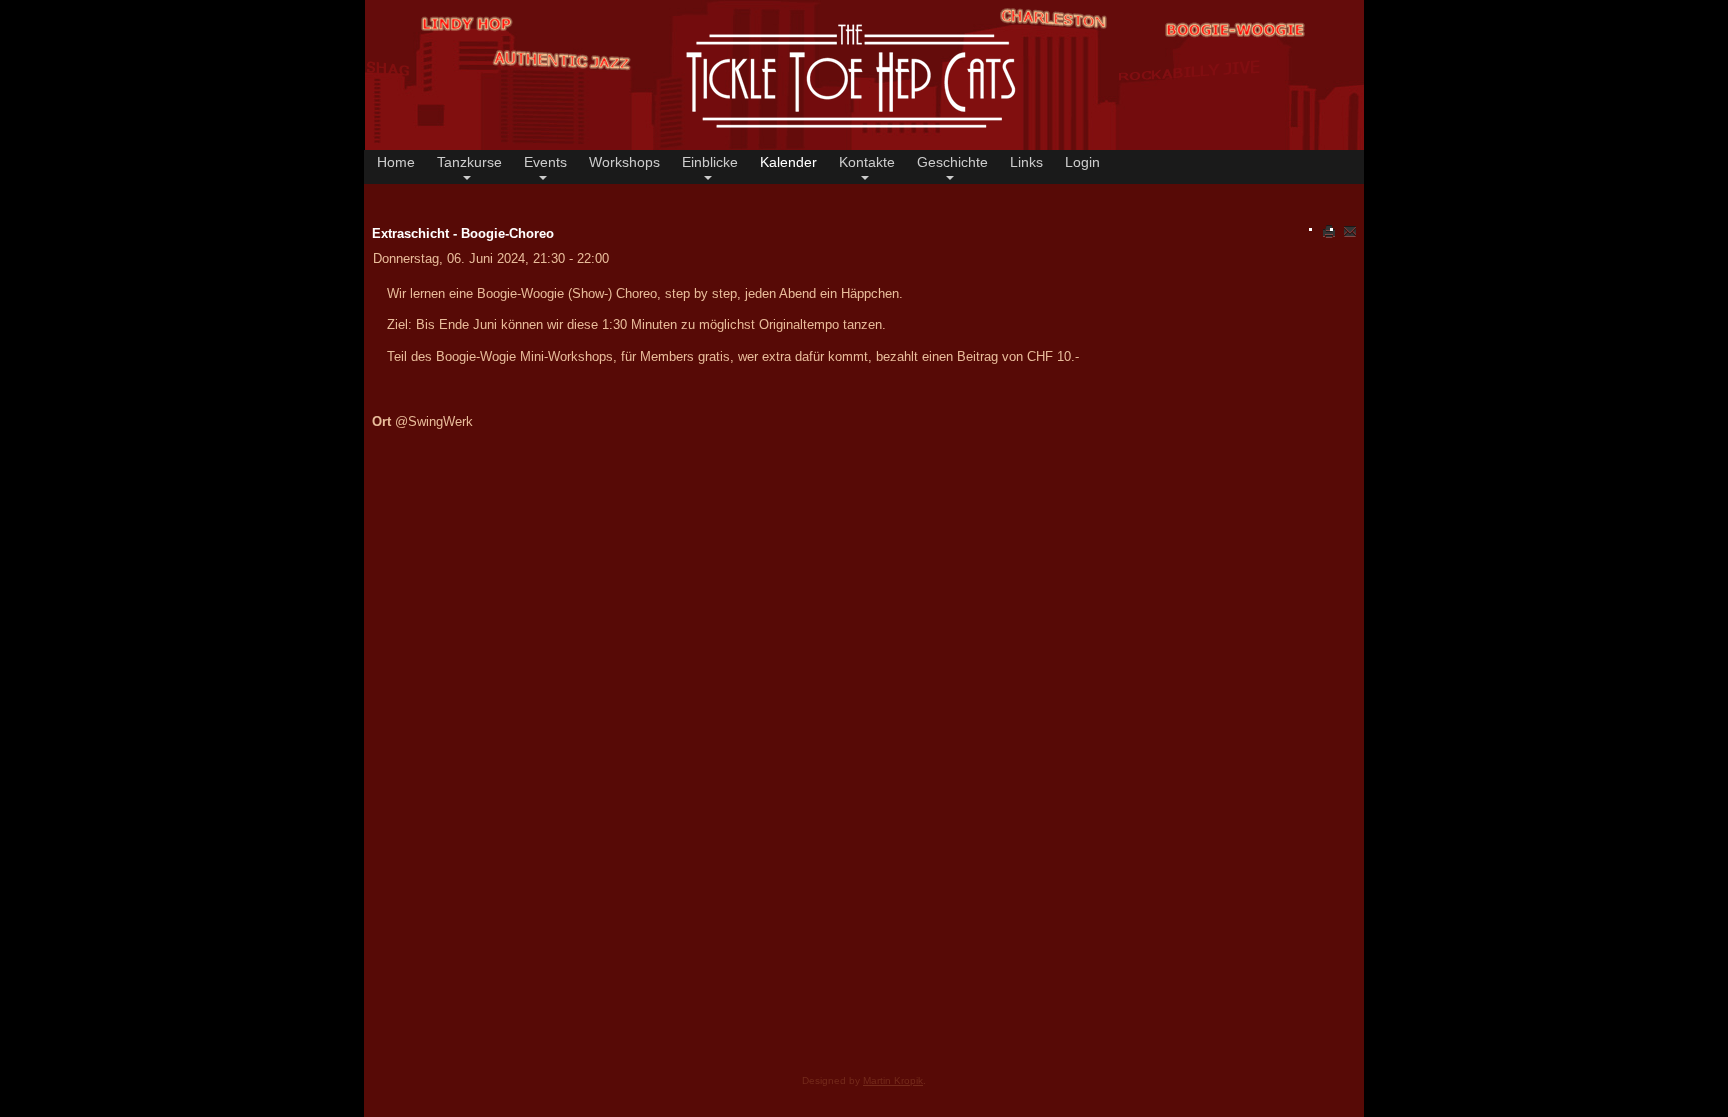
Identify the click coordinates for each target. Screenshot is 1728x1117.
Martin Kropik (893, 1080)
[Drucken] (1329, 230)
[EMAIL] (1350, 230)
